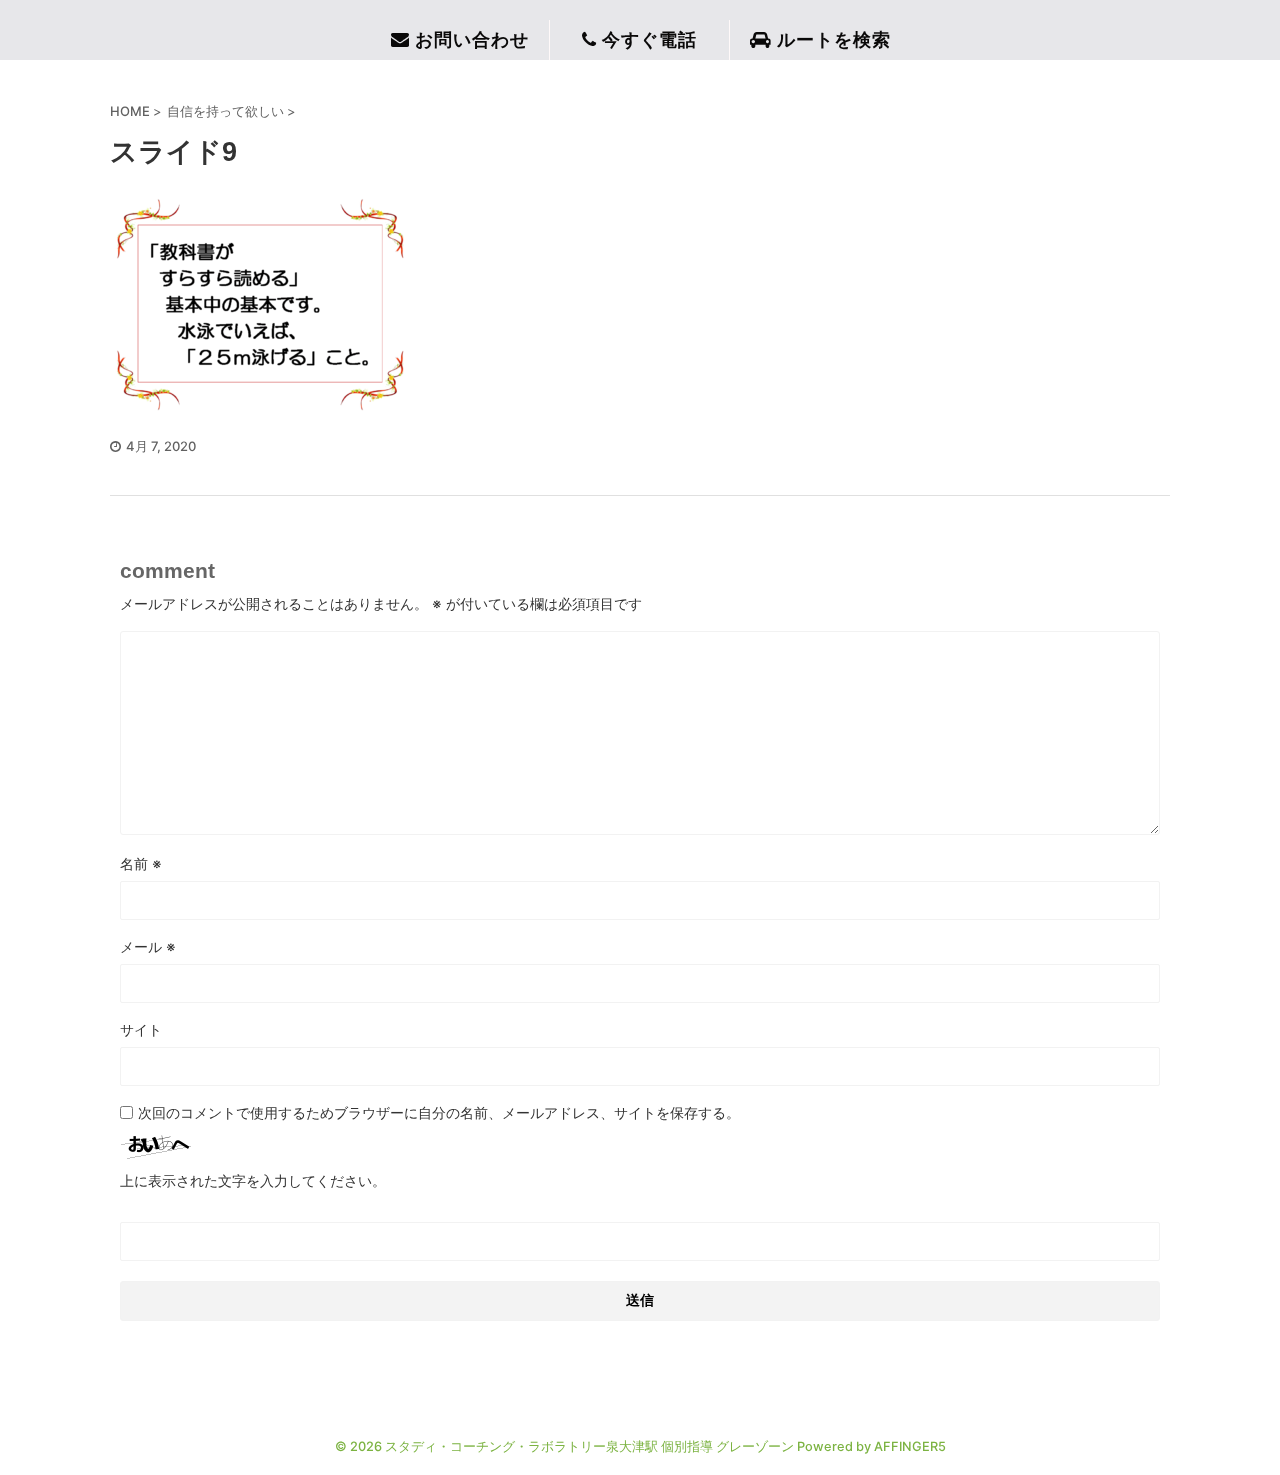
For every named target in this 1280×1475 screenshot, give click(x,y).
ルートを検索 (834, 40)
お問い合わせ (472, 40)
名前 (141, 863)
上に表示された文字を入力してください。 (253, 1180)
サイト (141, 1029)
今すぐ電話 (649, 40)
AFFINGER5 (910, 1446)
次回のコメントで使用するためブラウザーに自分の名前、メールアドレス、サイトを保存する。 (439, 1112)
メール (148, 946)
